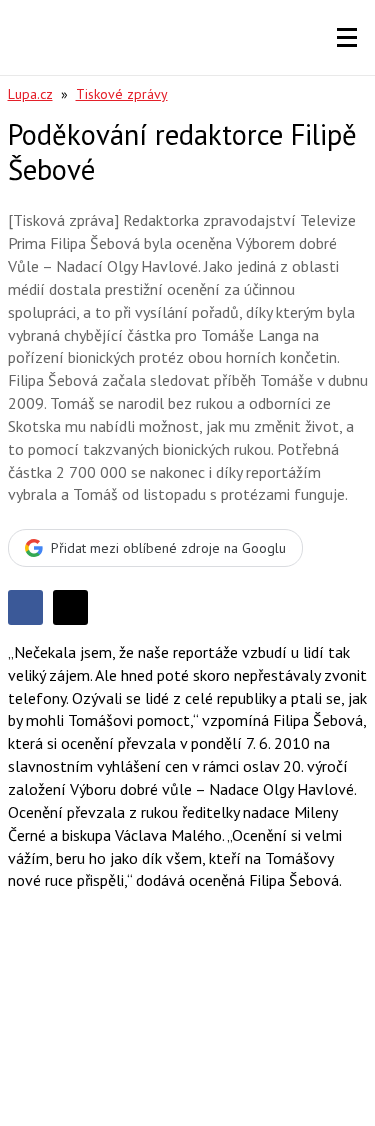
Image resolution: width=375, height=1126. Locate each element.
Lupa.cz (30, 94)
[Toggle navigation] (347, 38)
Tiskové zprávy (122, 94)
